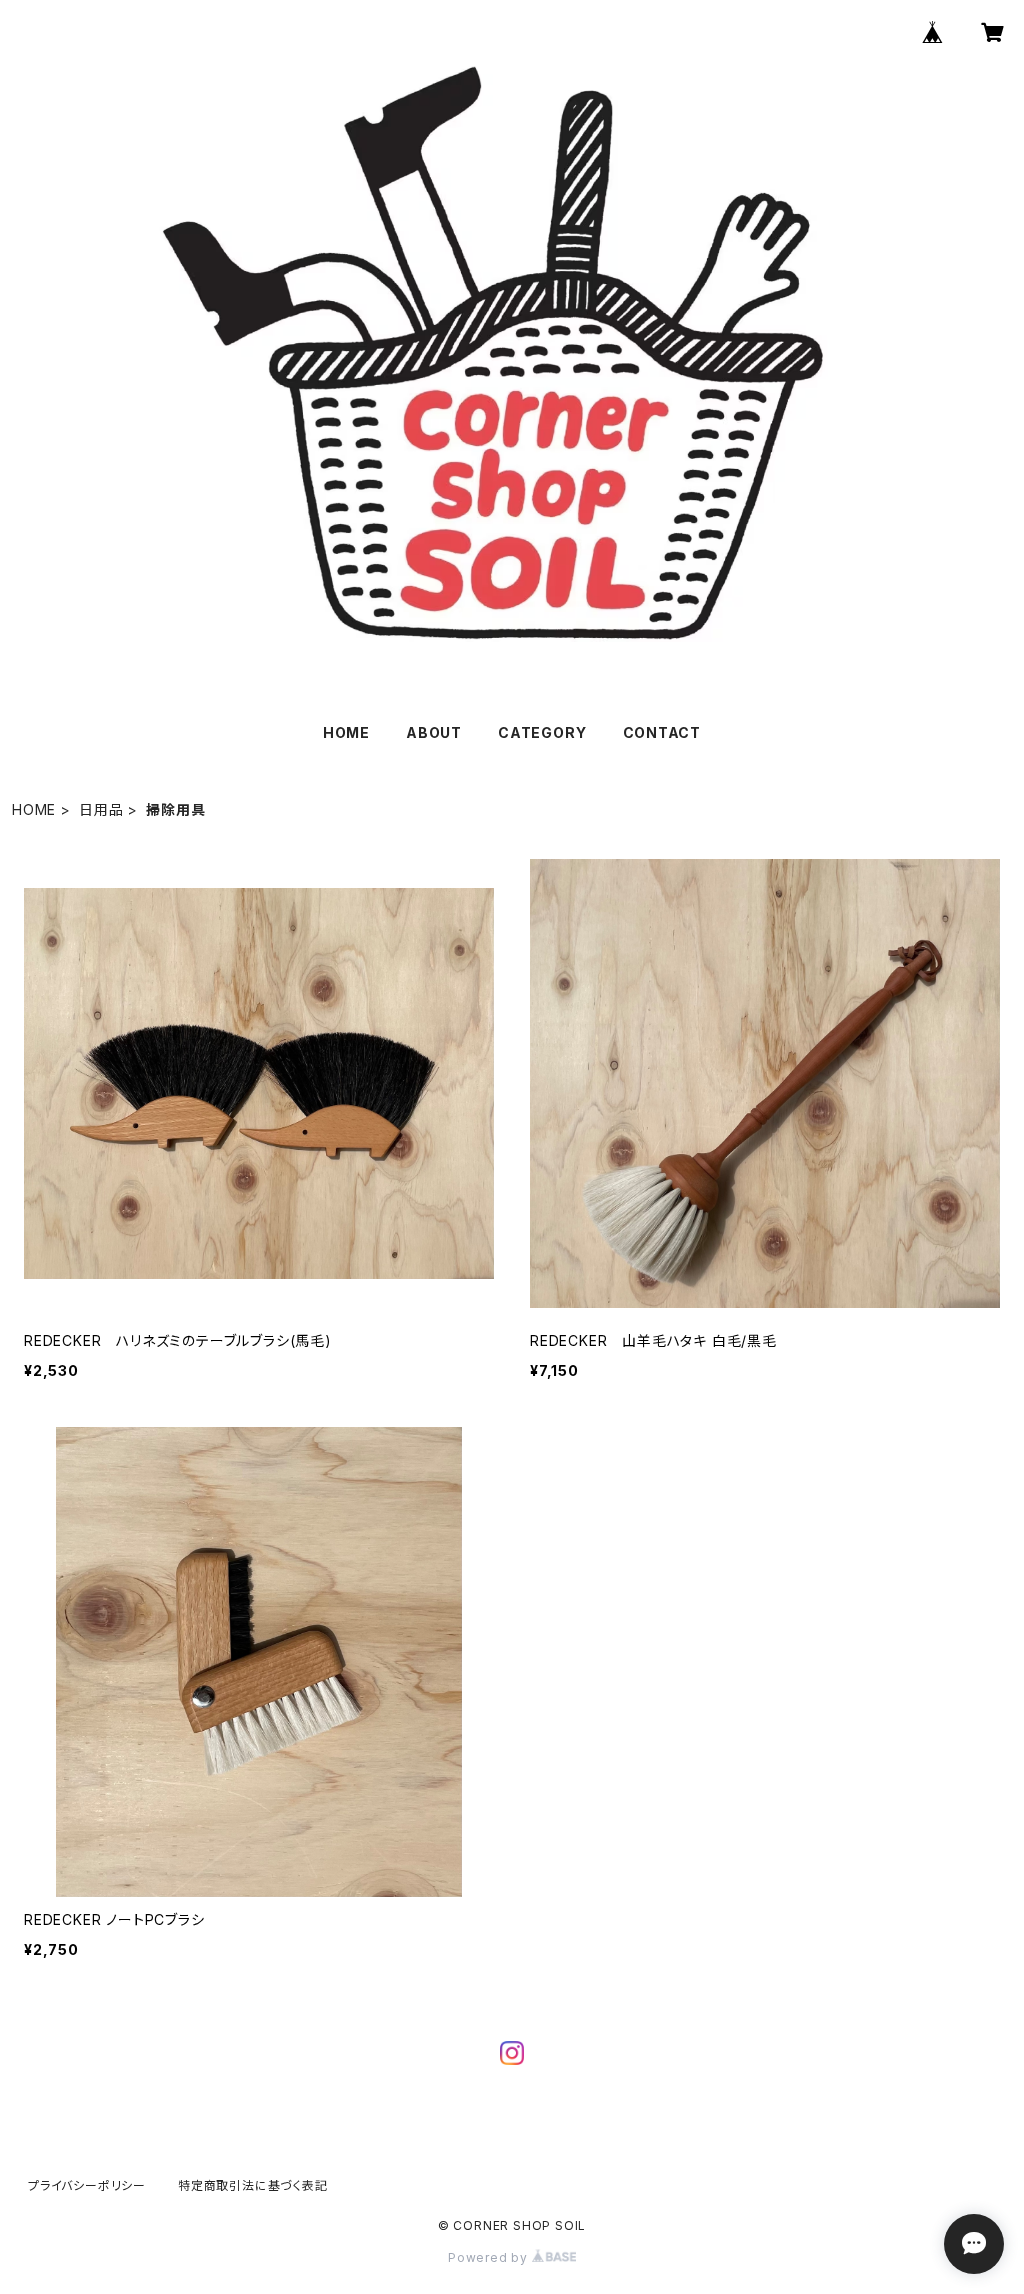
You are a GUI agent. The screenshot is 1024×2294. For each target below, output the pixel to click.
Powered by (490, 2257)
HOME (346, 732)
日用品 (101, 809)
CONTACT (662, 732)
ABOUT (434, 732)
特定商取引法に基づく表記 (253, 2185)
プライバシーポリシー (87, 2185)
